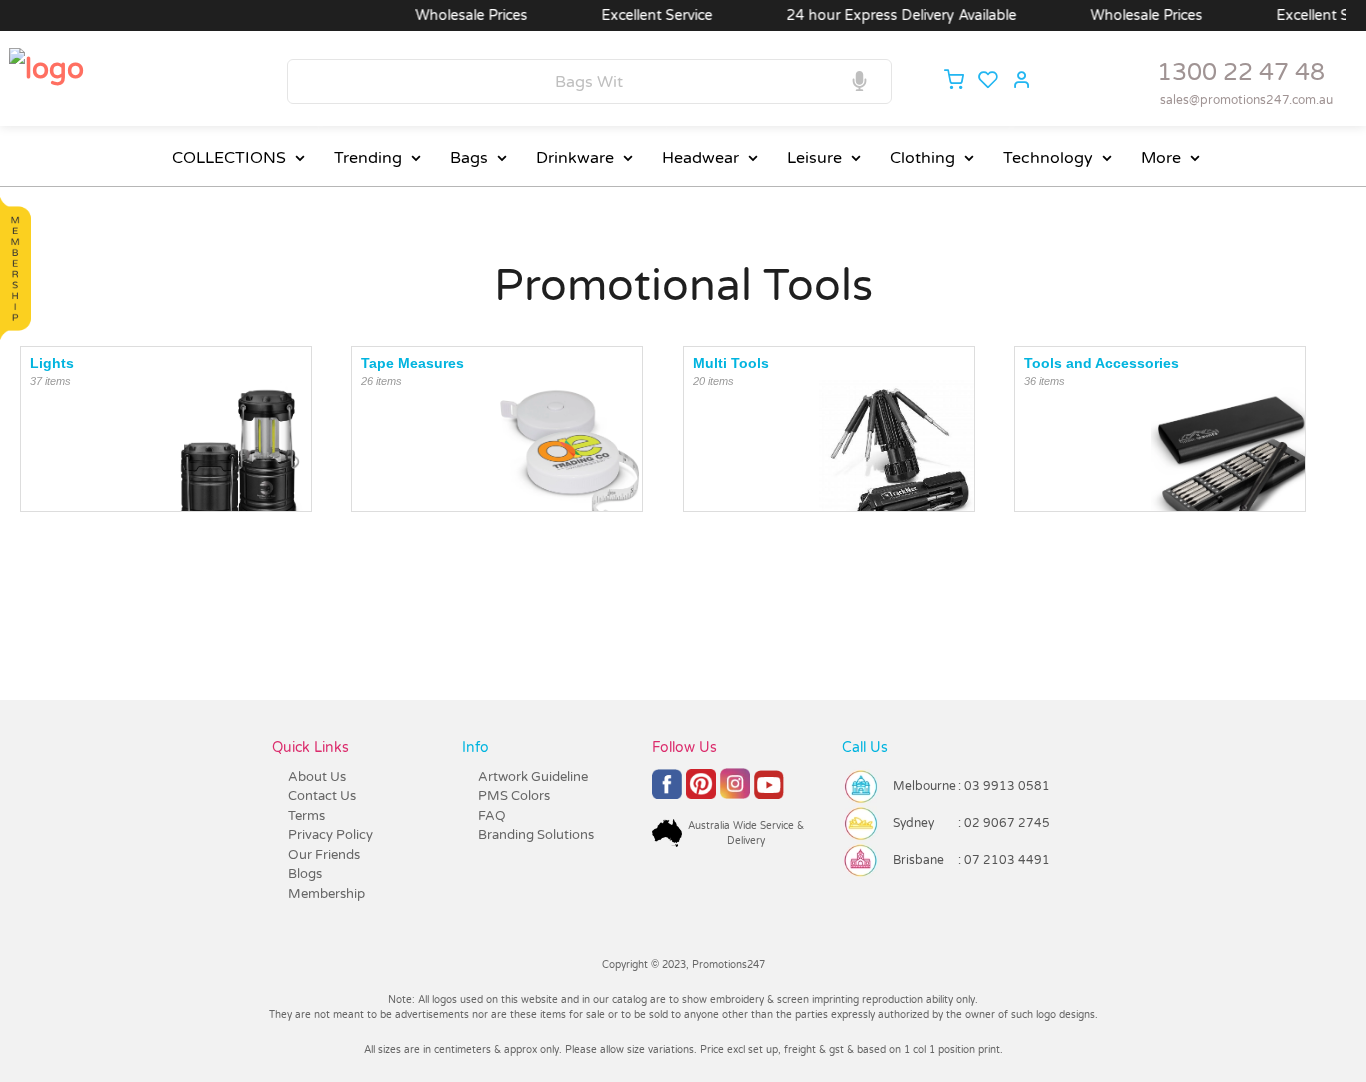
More (1161, 158)
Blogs (305, 874)
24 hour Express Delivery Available (884, 15)
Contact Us (322, 796)
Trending (368, 158)
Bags (469, 158)
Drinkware (575, 158)
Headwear (700, 158)
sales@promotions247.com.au (1246, 100)
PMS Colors (514, 796)
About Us (317, 777)
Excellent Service (639, 15)
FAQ (492, 816)
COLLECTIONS (229, 158)
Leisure (814, 158)
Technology (1048, 158)
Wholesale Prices (454, 15)
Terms (306, 816)
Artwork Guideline (533, 777)
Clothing (922, 158)
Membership (326, 894)
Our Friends (324, 855)
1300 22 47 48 (1241, 72)
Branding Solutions (536, 835)
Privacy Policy (330, 835)
